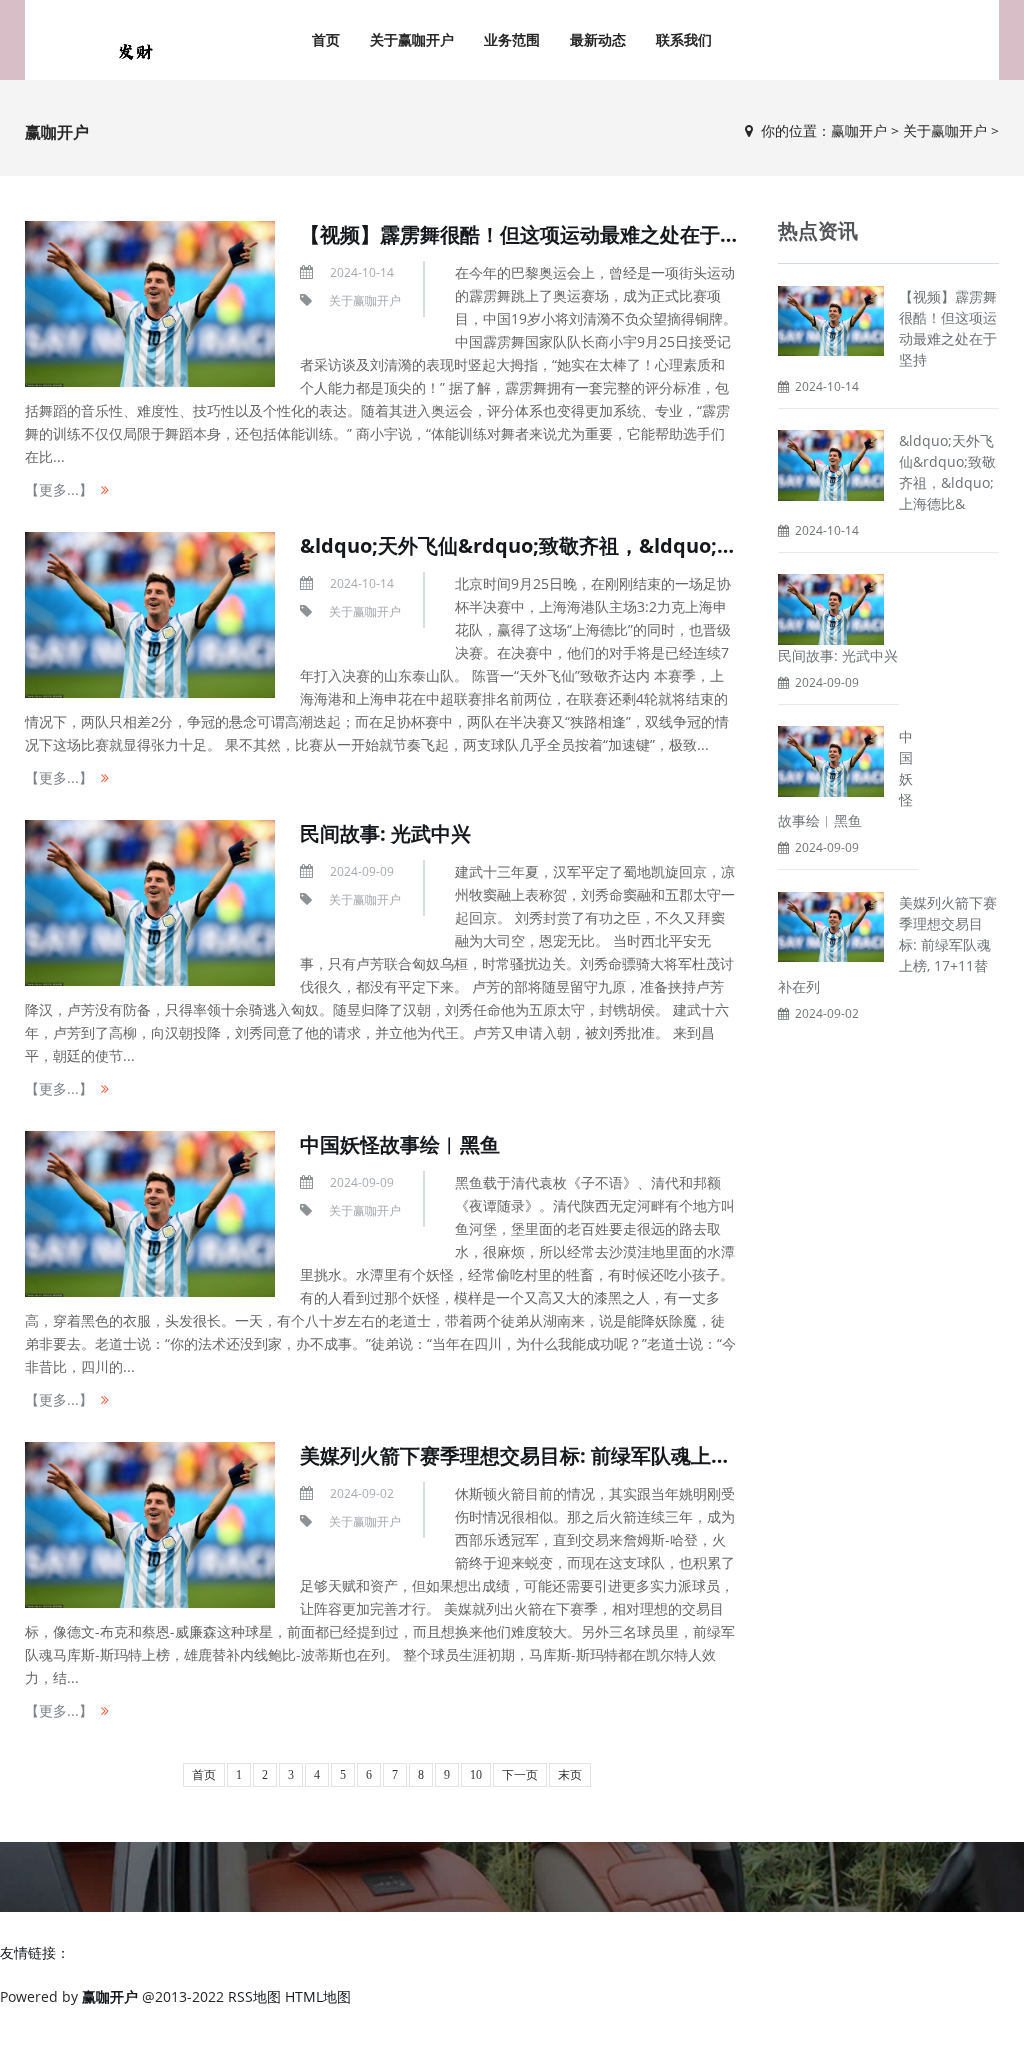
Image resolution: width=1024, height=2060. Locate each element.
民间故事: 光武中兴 (385, 833)
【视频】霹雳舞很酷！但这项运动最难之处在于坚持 (530, 234)
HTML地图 (318, 1996)
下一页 (520, 1775)
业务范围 (512, 39)
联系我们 (684, 39)
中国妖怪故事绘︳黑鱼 (400, 1144)
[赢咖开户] (135, 50)
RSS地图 (254, 1996)
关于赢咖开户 (412, 39)
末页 (570, 1775)
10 (476, 1775)
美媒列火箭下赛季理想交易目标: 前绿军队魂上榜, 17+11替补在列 (588, 1455)
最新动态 (598, 39)
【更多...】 (59, 489)
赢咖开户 (859, 130)
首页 (326, 39)
